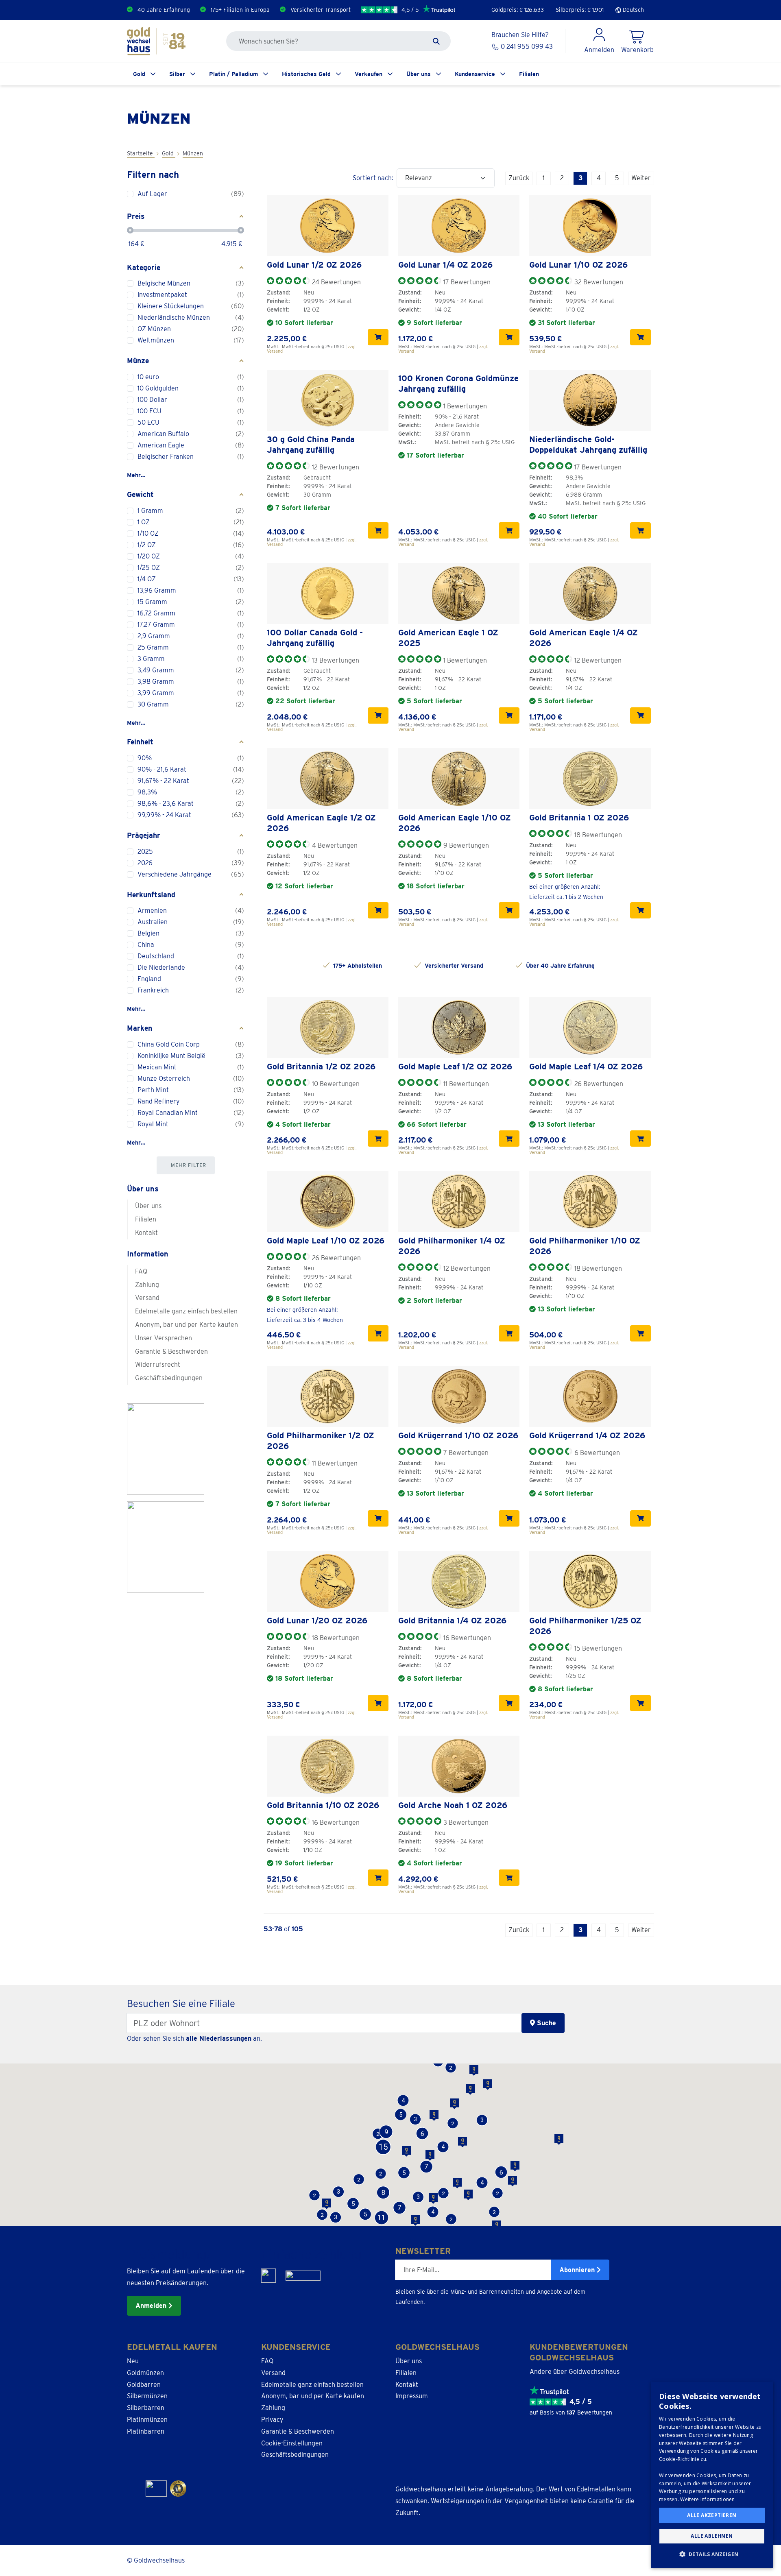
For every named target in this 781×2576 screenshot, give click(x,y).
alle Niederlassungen (219, 2038)
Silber (177, 74)
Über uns (419, 74)
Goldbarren (144, 2385)
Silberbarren (146, 2408)
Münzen (193, 153)
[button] (451, 2219)
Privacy (272, 2420)
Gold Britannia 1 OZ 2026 (579, 818)
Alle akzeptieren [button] (712, 2515)
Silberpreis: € (580, 10)
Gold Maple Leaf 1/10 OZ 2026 (326, 1241)
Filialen (529, 74)
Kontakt (146, 1233)
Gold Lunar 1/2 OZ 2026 (314, 265)
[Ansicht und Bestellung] (378, 337)
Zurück (519, 178)
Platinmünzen (147, 2420)
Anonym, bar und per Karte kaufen (187, 1325)
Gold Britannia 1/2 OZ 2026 (321, 1067)
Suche (545, 2023)
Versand (147, 1298)
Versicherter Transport (321, 10)
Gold (139, 74)
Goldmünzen (145, 2373)
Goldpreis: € (518, 10)
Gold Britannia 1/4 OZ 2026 (452, 1621)
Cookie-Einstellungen (292, 2443)
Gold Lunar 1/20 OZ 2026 (317, 1621)
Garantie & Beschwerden (171, 1351)
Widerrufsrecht (158, 1364)
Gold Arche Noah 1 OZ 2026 (453, 1805)
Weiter (641, 178)
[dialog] (712, 2475)
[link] (328, 226)
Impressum (412, 2396)
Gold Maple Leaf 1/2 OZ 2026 (455, 1067)
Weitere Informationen (707, 2499)
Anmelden (152, 2306)
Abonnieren (578, 2270)
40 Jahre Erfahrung (164, 10)
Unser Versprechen (164, 1338)
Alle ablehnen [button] (712, 2536)
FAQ (141, 1271)
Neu (133, 2361)
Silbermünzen (147, 2396)
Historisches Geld (306, 74)
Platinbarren (146, 2431)
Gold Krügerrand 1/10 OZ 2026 (458, 1435)
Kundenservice (475, 74)
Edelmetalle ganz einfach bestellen (186, 1311)
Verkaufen (369, 74)
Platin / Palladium (233, 74)
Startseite (141, 153)
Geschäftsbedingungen (169, 1378)
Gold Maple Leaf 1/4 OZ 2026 (586, 1067)
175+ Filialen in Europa (240, 10)
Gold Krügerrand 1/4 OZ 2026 (587, 1435)
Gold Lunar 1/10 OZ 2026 (578, 265)
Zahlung (147, 1285)
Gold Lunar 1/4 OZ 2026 (445, 265)
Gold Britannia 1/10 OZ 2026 (323, 1805)
